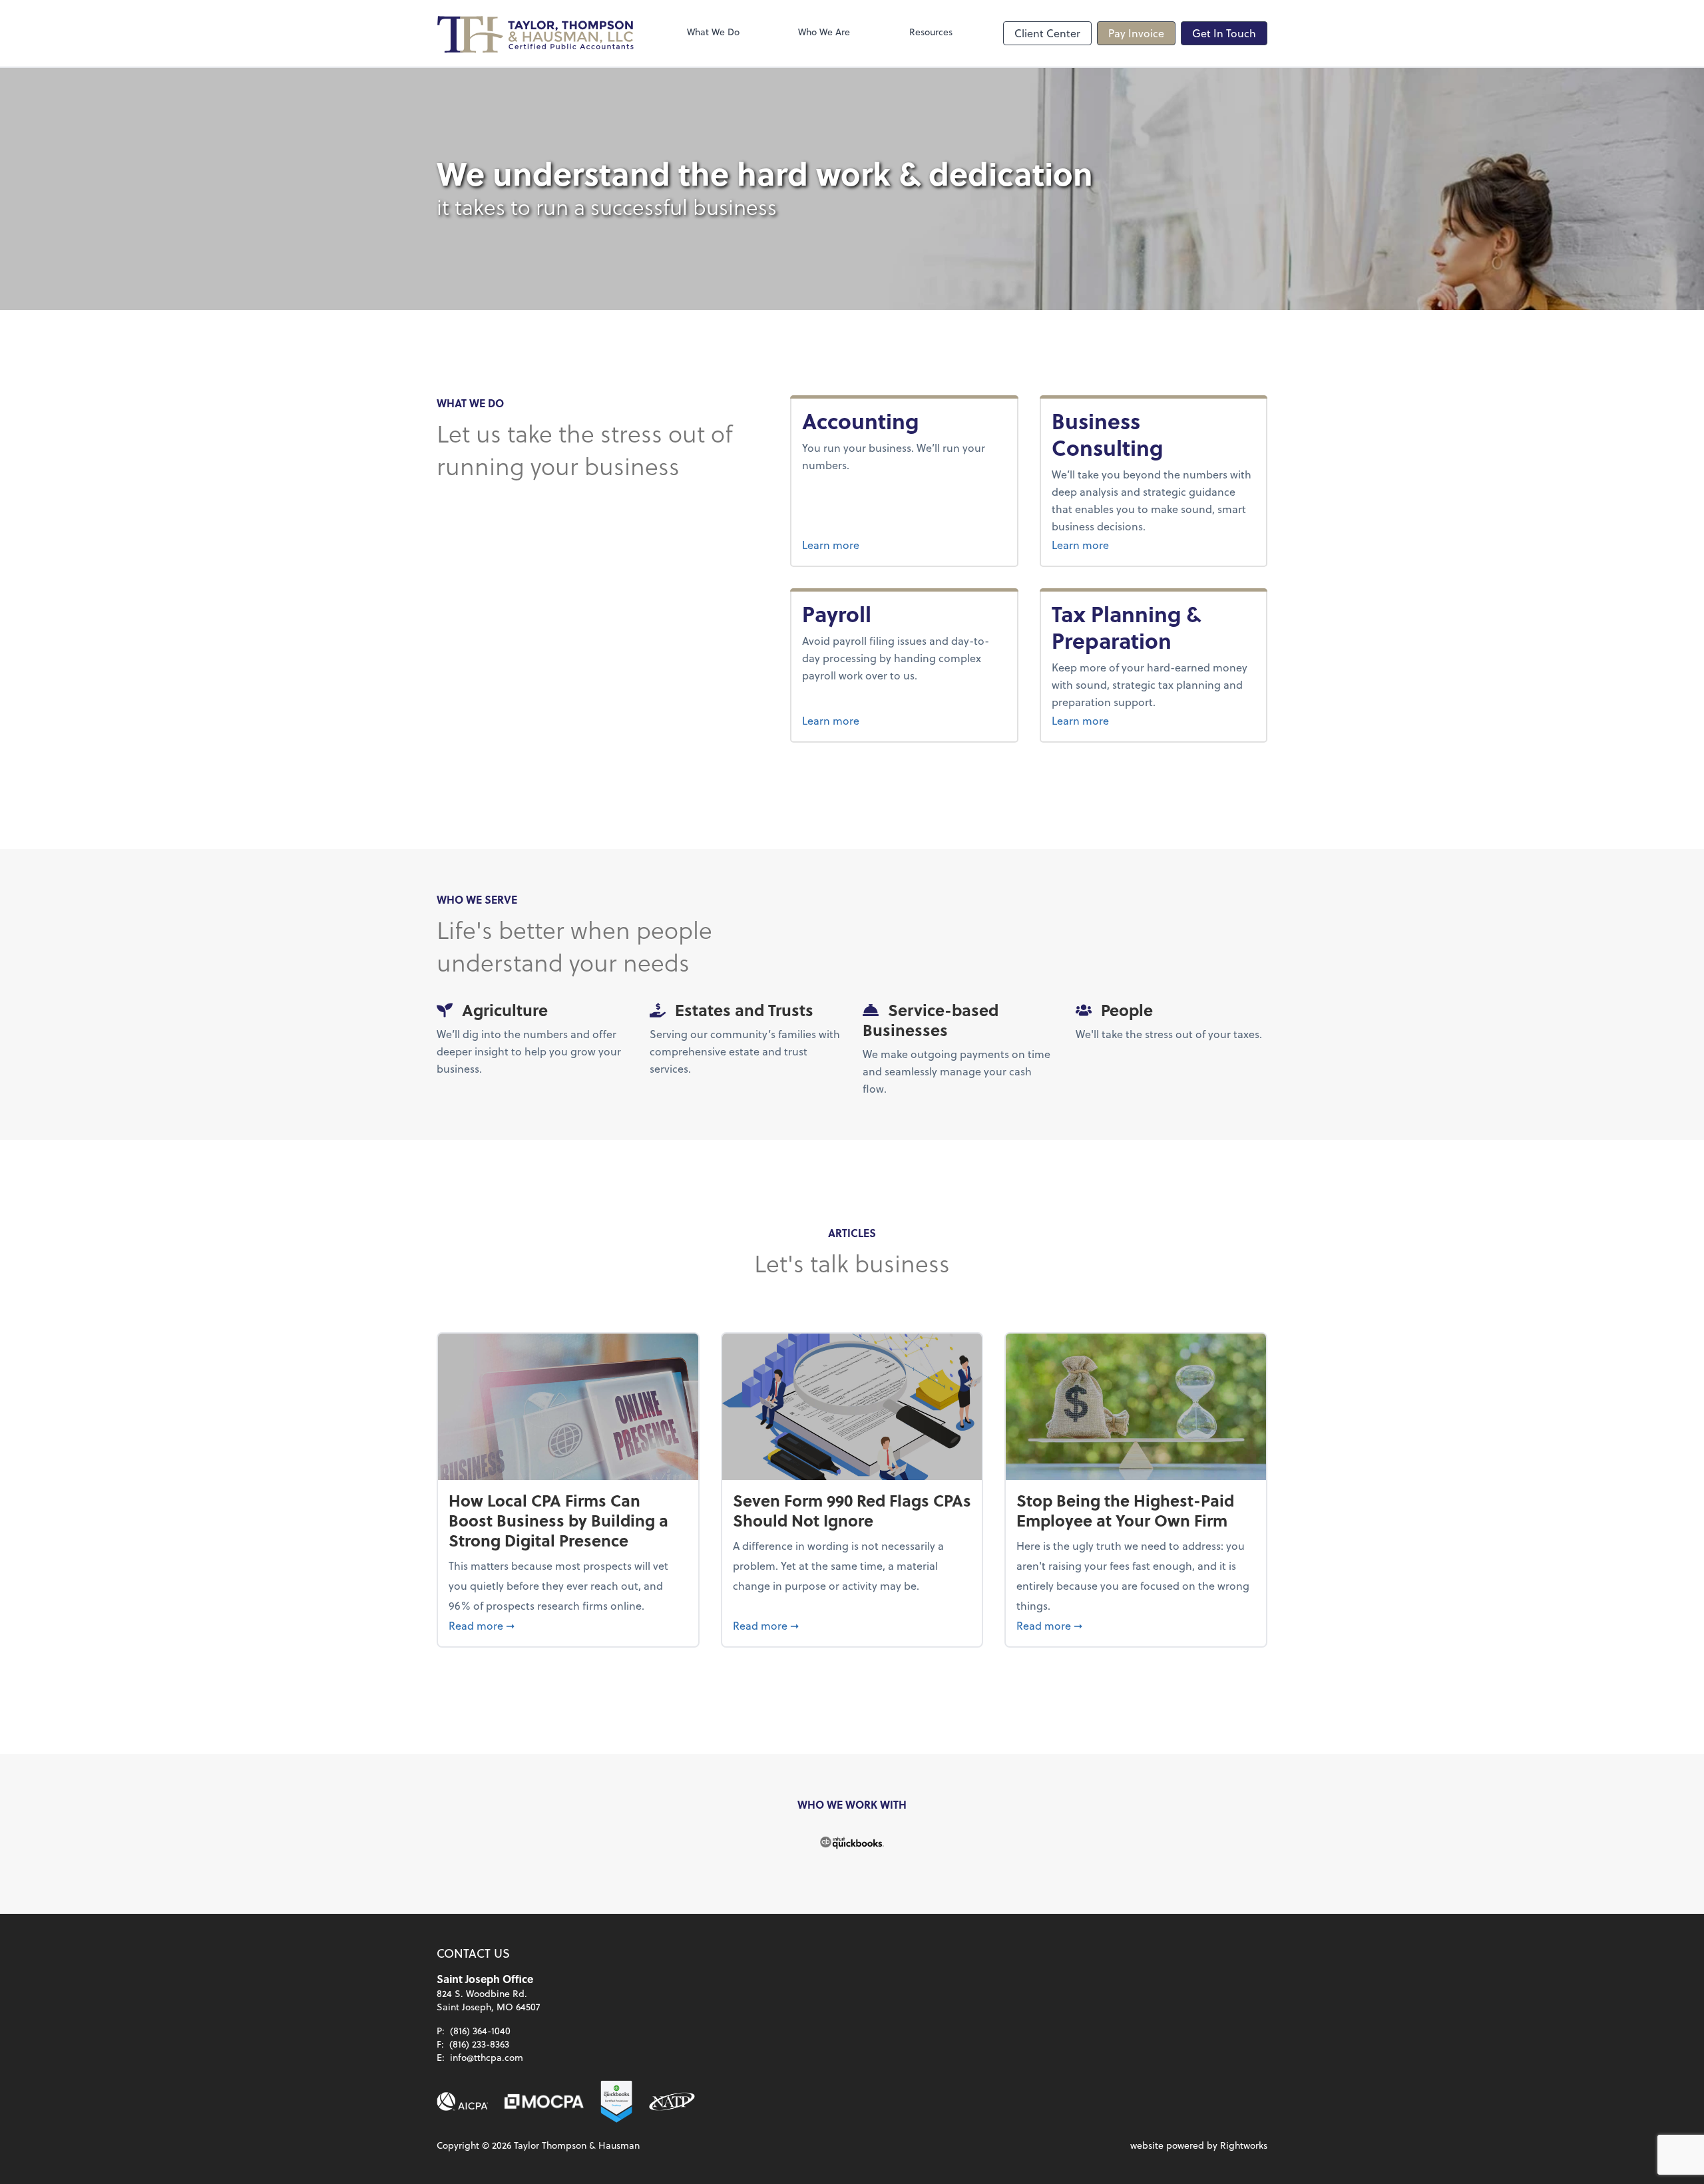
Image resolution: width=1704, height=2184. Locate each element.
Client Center (1047, 33)
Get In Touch (1224, 33)
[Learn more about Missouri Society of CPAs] (544, 2101)
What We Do (713, 32)
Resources (931, 32)
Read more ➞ (568, 1625)
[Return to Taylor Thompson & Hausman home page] (536, 33)
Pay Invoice (1136, 33)
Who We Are (824, 32)
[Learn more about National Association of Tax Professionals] (672, 2101)
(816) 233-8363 (479, 2044)
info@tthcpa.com (487, 2057)
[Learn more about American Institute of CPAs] (463, 2101)
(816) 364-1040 (480, 2031)
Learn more (878, 544)
